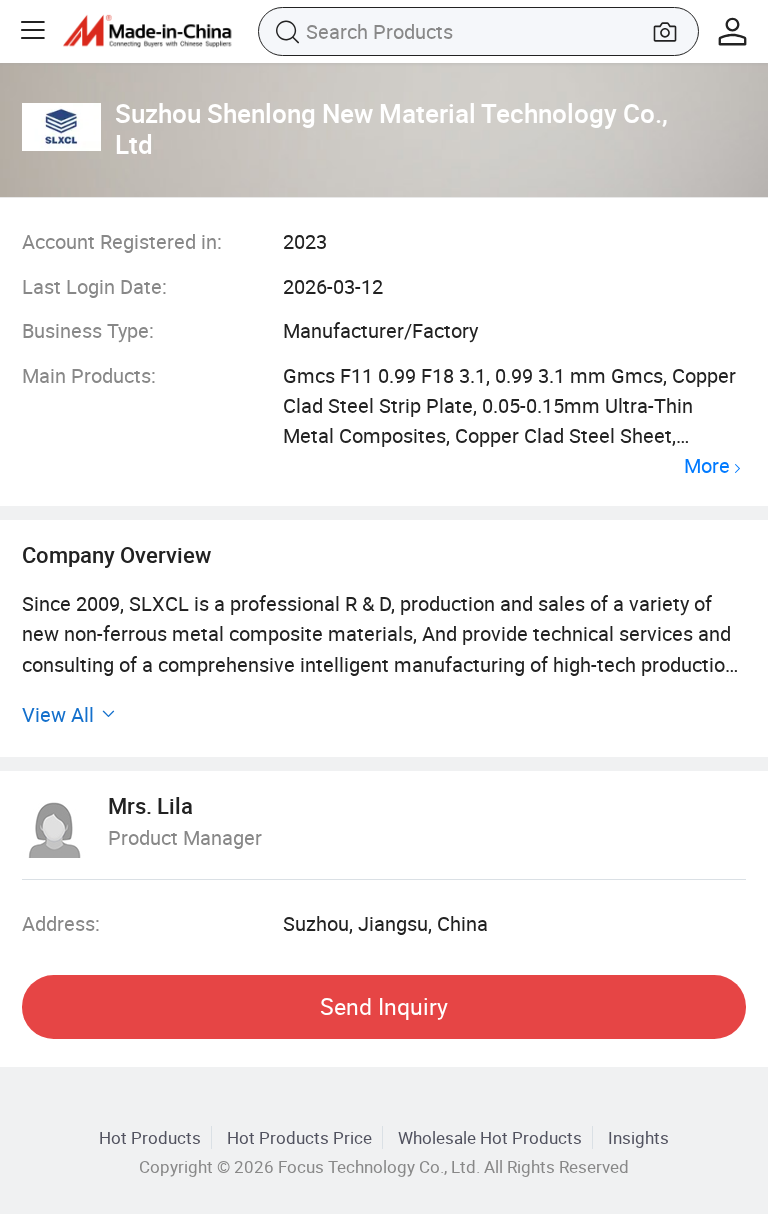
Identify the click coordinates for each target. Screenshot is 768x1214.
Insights (638, 1137)
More (707, 466)
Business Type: (88, 330)
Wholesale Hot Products (490, 1137)
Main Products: (89, 375)
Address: (61, 923)
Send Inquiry (384, 1006)
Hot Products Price (299, 1137)
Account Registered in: (122, 241)
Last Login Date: (94, 286)
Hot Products (150, 1137)
